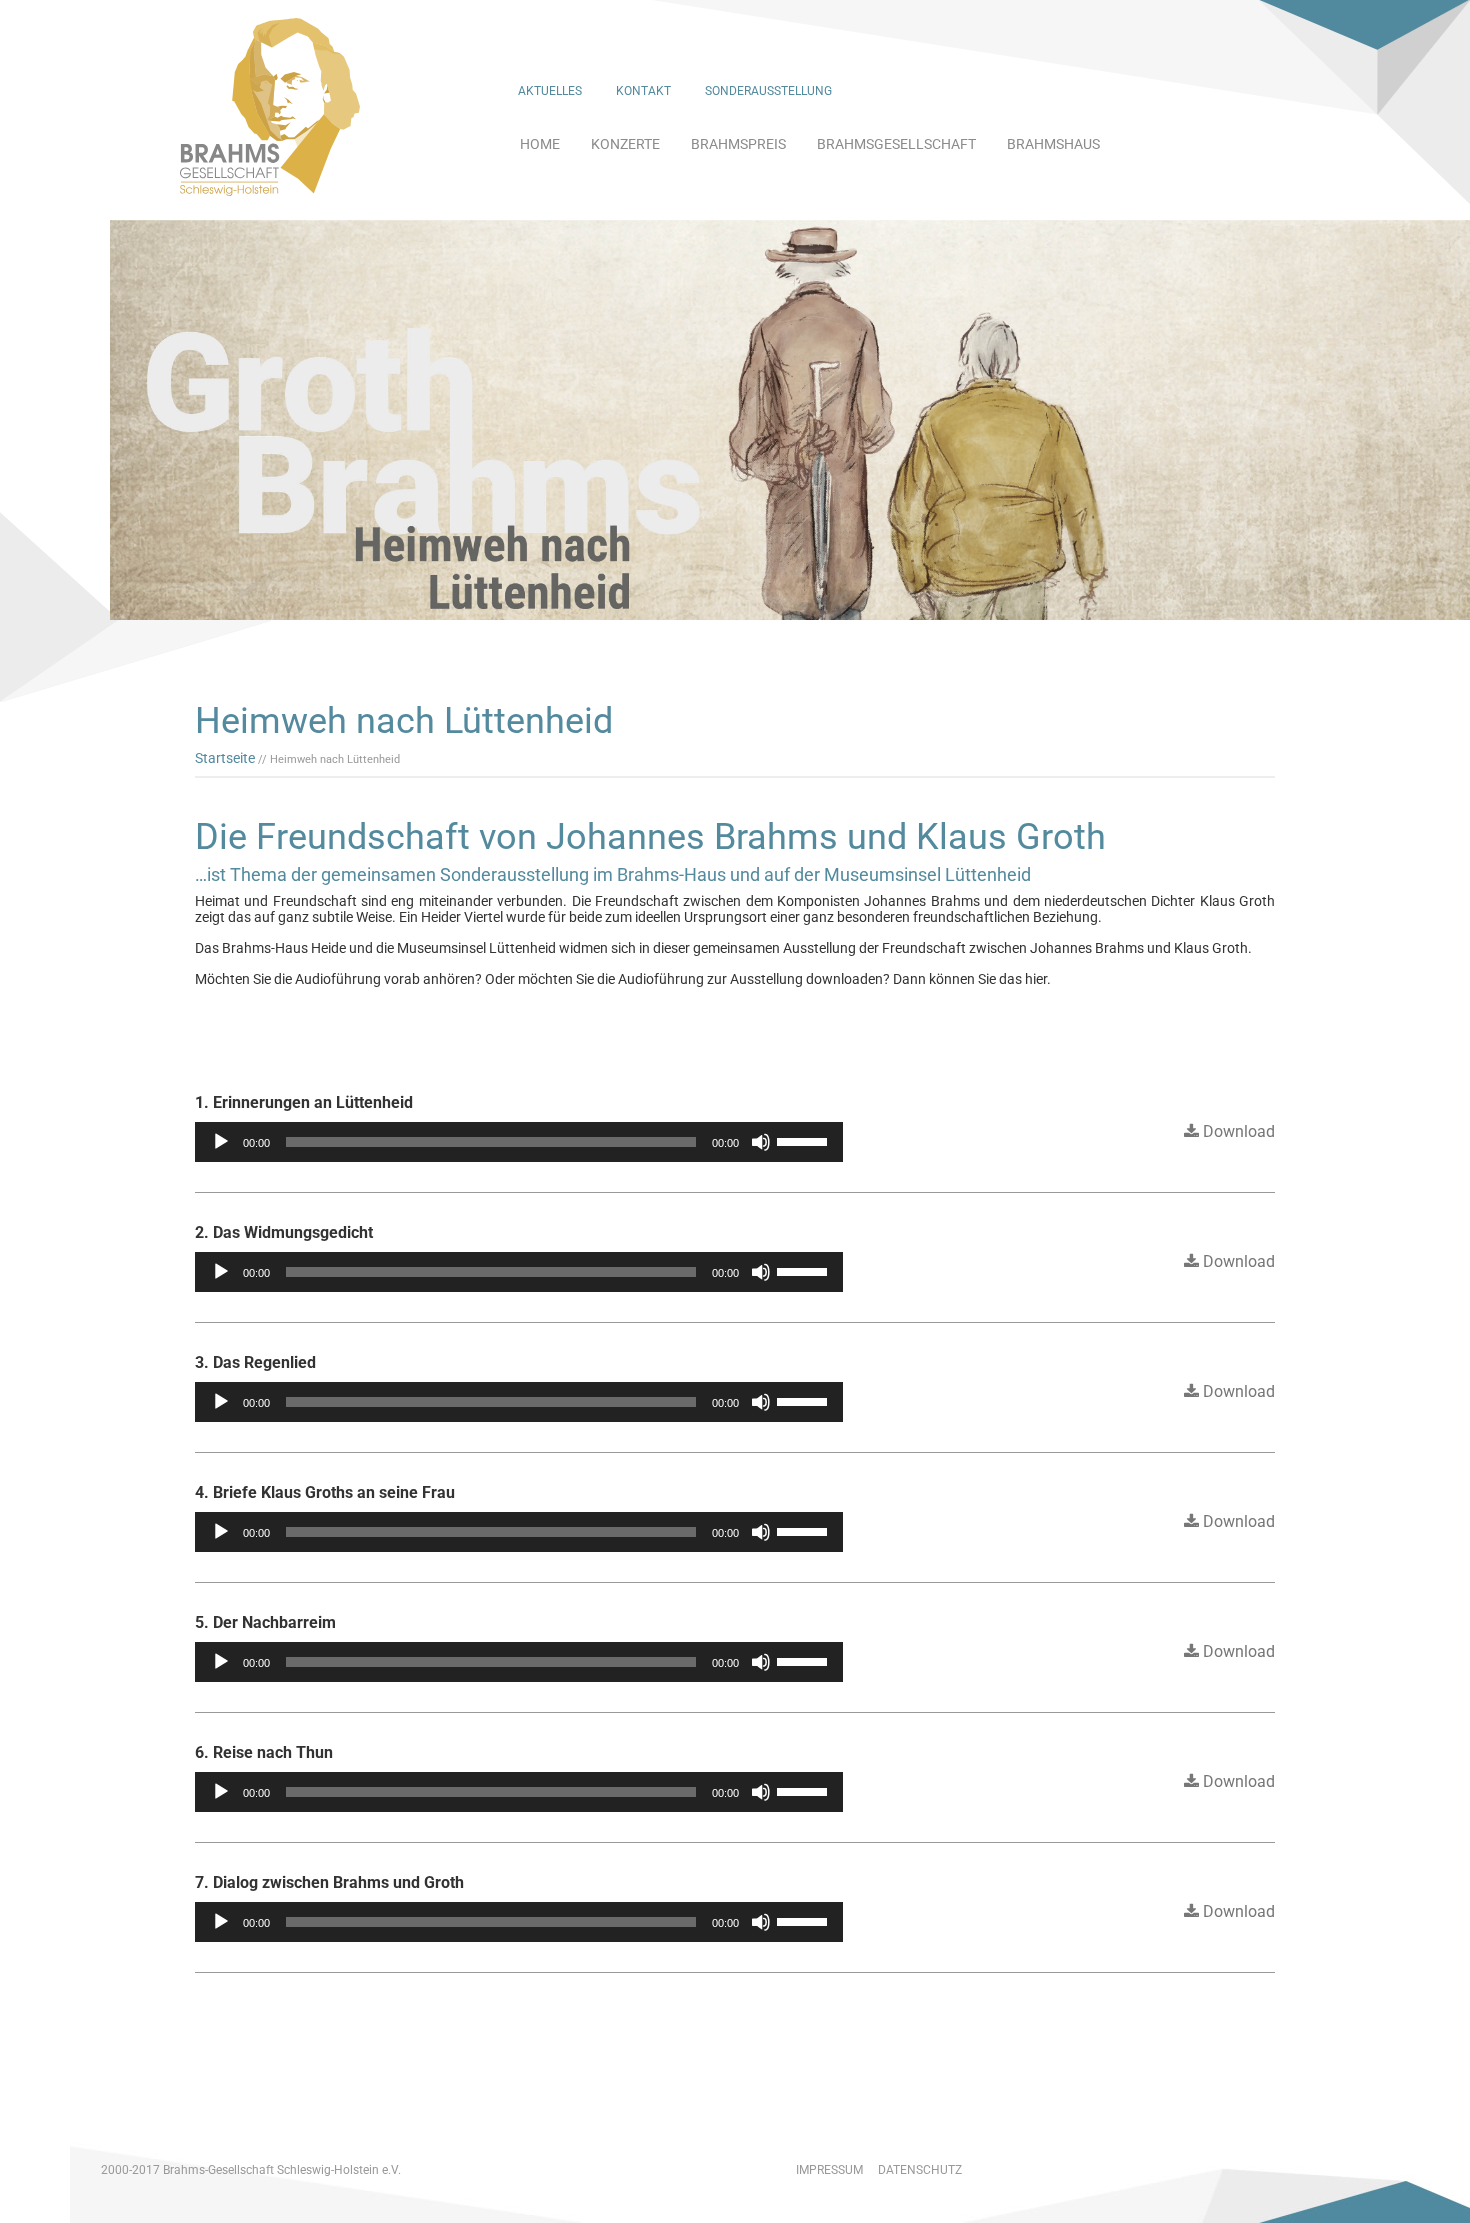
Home (540, 144)
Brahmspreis (738, 144)
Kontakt (643, 91)
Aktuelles (550, 91)
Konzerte (625, 144)
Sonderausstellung (768, 91)
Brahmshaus (1053, 144)
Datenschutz (920, 2170)
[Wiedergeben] (221, 1142)
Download (1237, 1131)
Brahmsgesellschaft (896, 144)
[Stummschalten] (761, 1142)
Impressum (829, 2170)
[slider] (805, 1140)
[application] (519, 1142)
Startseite (225, 758)
